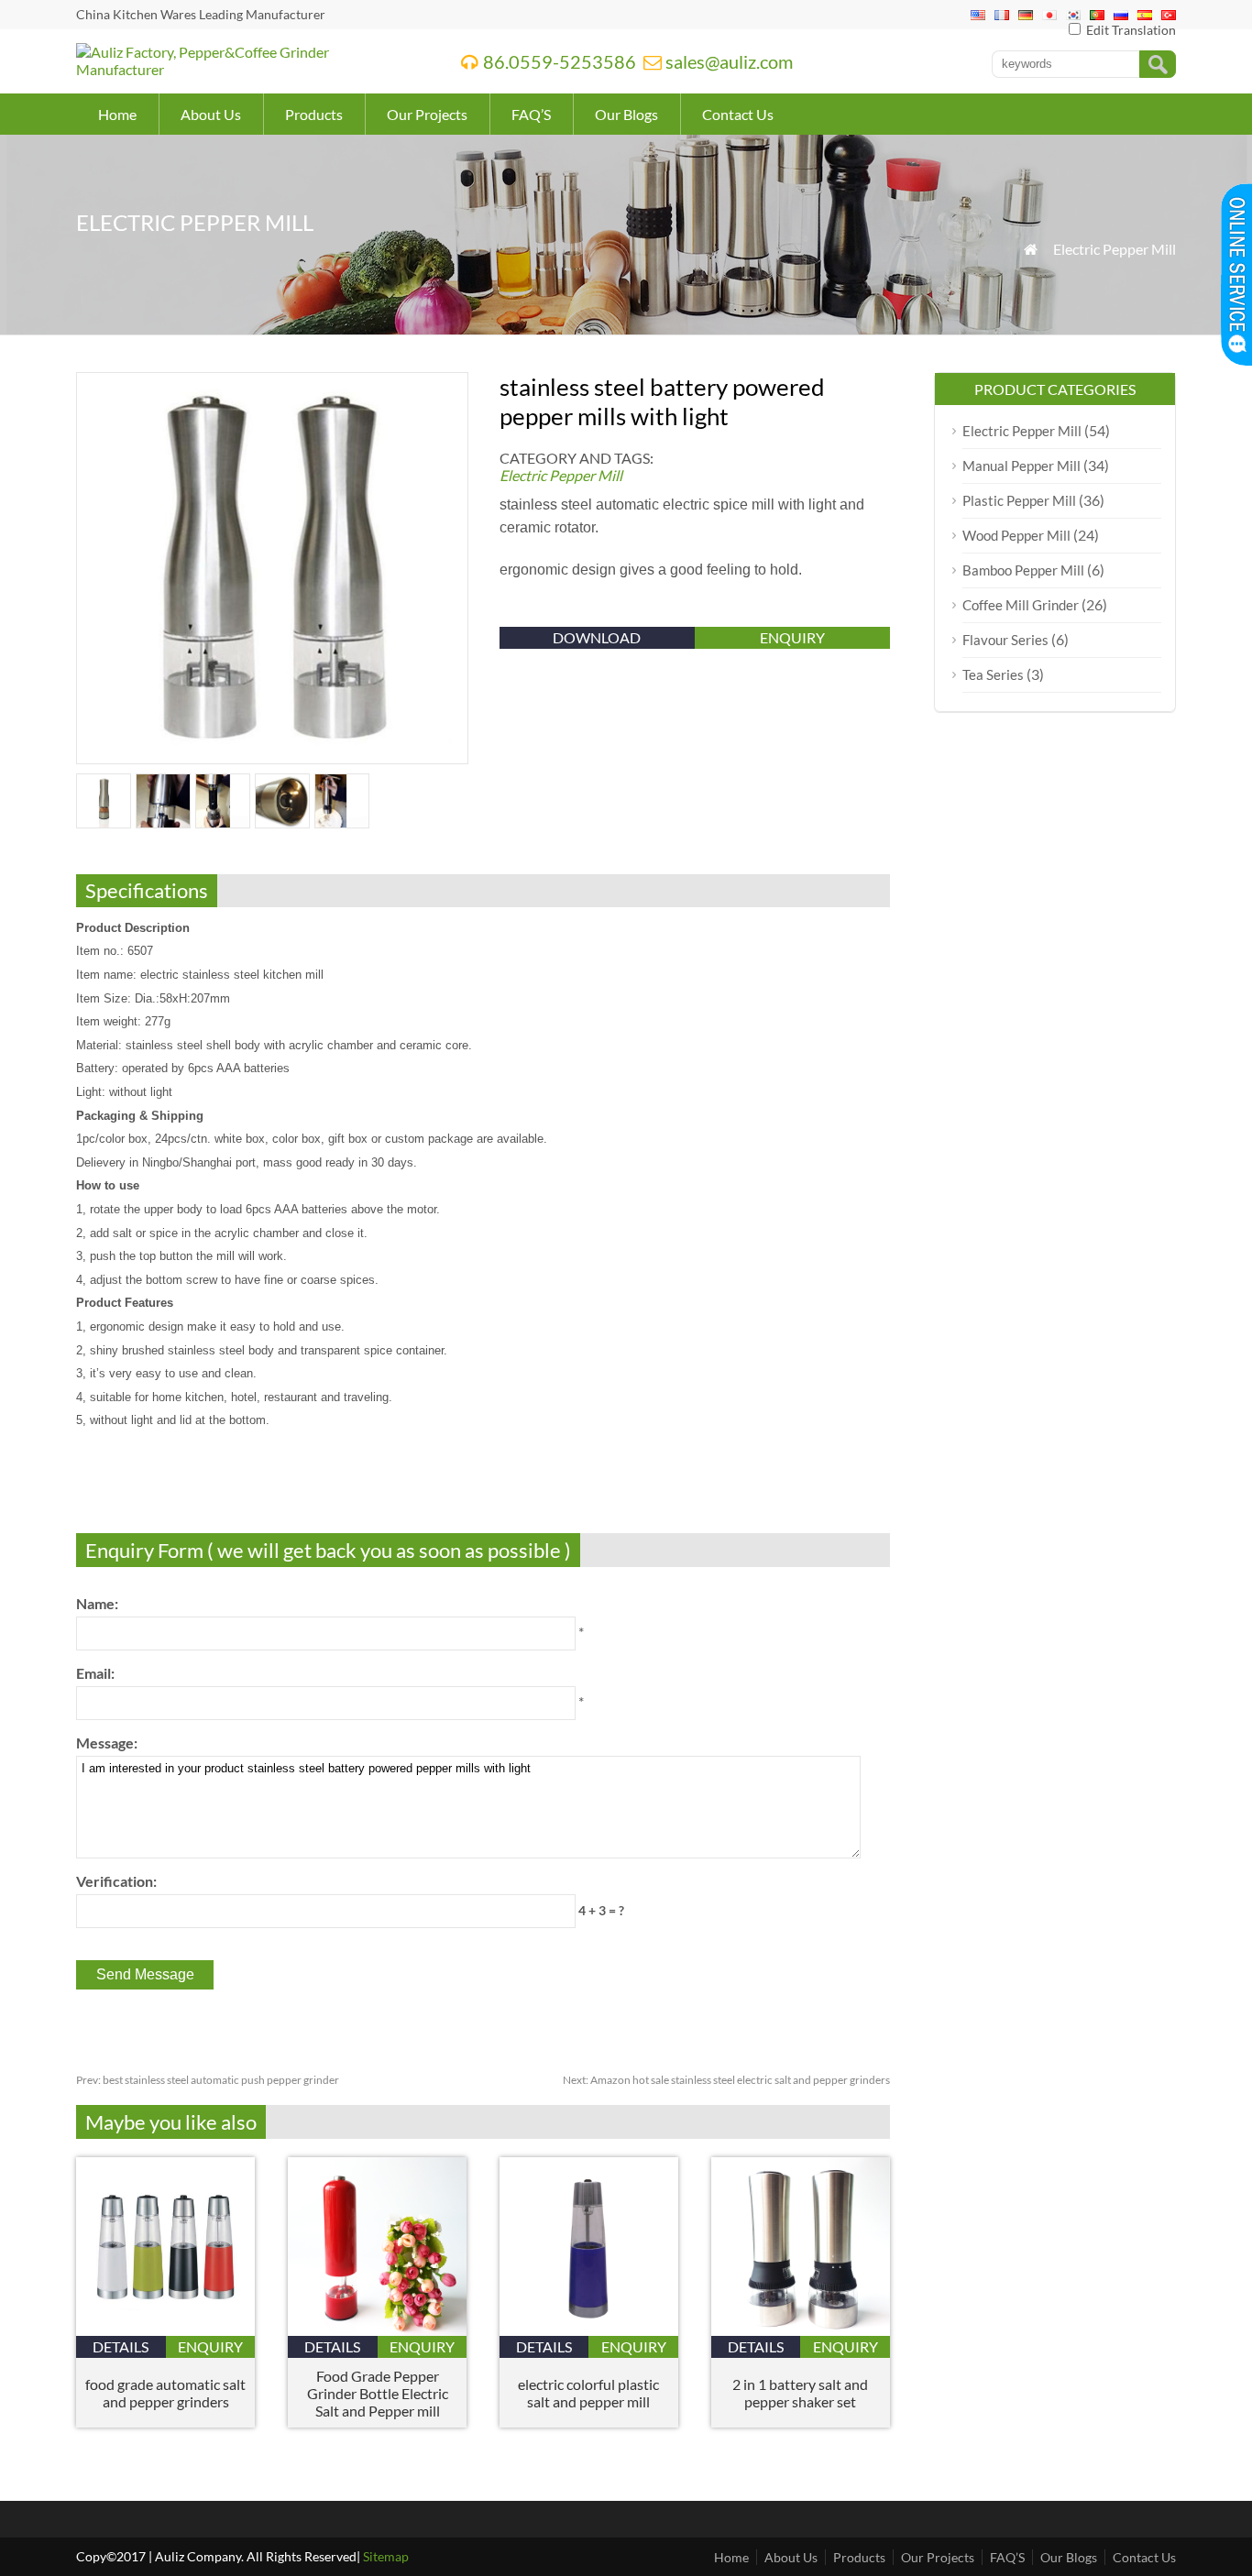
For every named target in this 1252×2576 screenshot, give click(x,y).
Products (314, 114)
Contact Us (738, 114)
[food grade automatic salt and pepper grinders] (165, 2330)
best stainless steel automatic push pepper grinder (208, 2080)
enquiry (792, 637)
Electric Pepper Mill (1115, 249)
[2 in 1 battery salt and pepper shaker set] (801, 2330)
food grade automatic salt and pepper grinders (165, 2393)
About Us (211, 114)
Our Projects (427, 114)
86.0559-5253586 (560, 61)
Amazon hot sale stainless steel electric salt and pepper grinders (726, 2080)
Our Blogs (626, 114)
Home (117, 114)
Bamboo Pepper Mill (1023, 570)
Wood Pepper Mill (1016, 535)
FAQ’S (531, 114)
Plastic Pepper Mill (1019, 500)
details (121, 2346)
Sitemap (386, 2556)
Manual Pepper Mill (1021, 466)
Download (597, 637)
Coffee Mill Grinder (1021, 605)
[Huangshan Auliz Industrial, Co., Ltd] (245, 69)
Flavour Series (1005, 640)
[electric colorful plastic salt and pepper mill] (589, 2330)
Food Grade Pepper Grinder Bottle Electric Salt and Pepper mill (378, 2393)
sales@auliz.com (729, 61)
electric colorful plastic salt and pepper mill (588, 2393)
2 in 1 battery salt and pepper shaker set (800, 2393)
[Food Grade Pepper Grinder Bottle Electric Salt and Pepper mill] (377, 2330)
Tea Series (993, 674)
